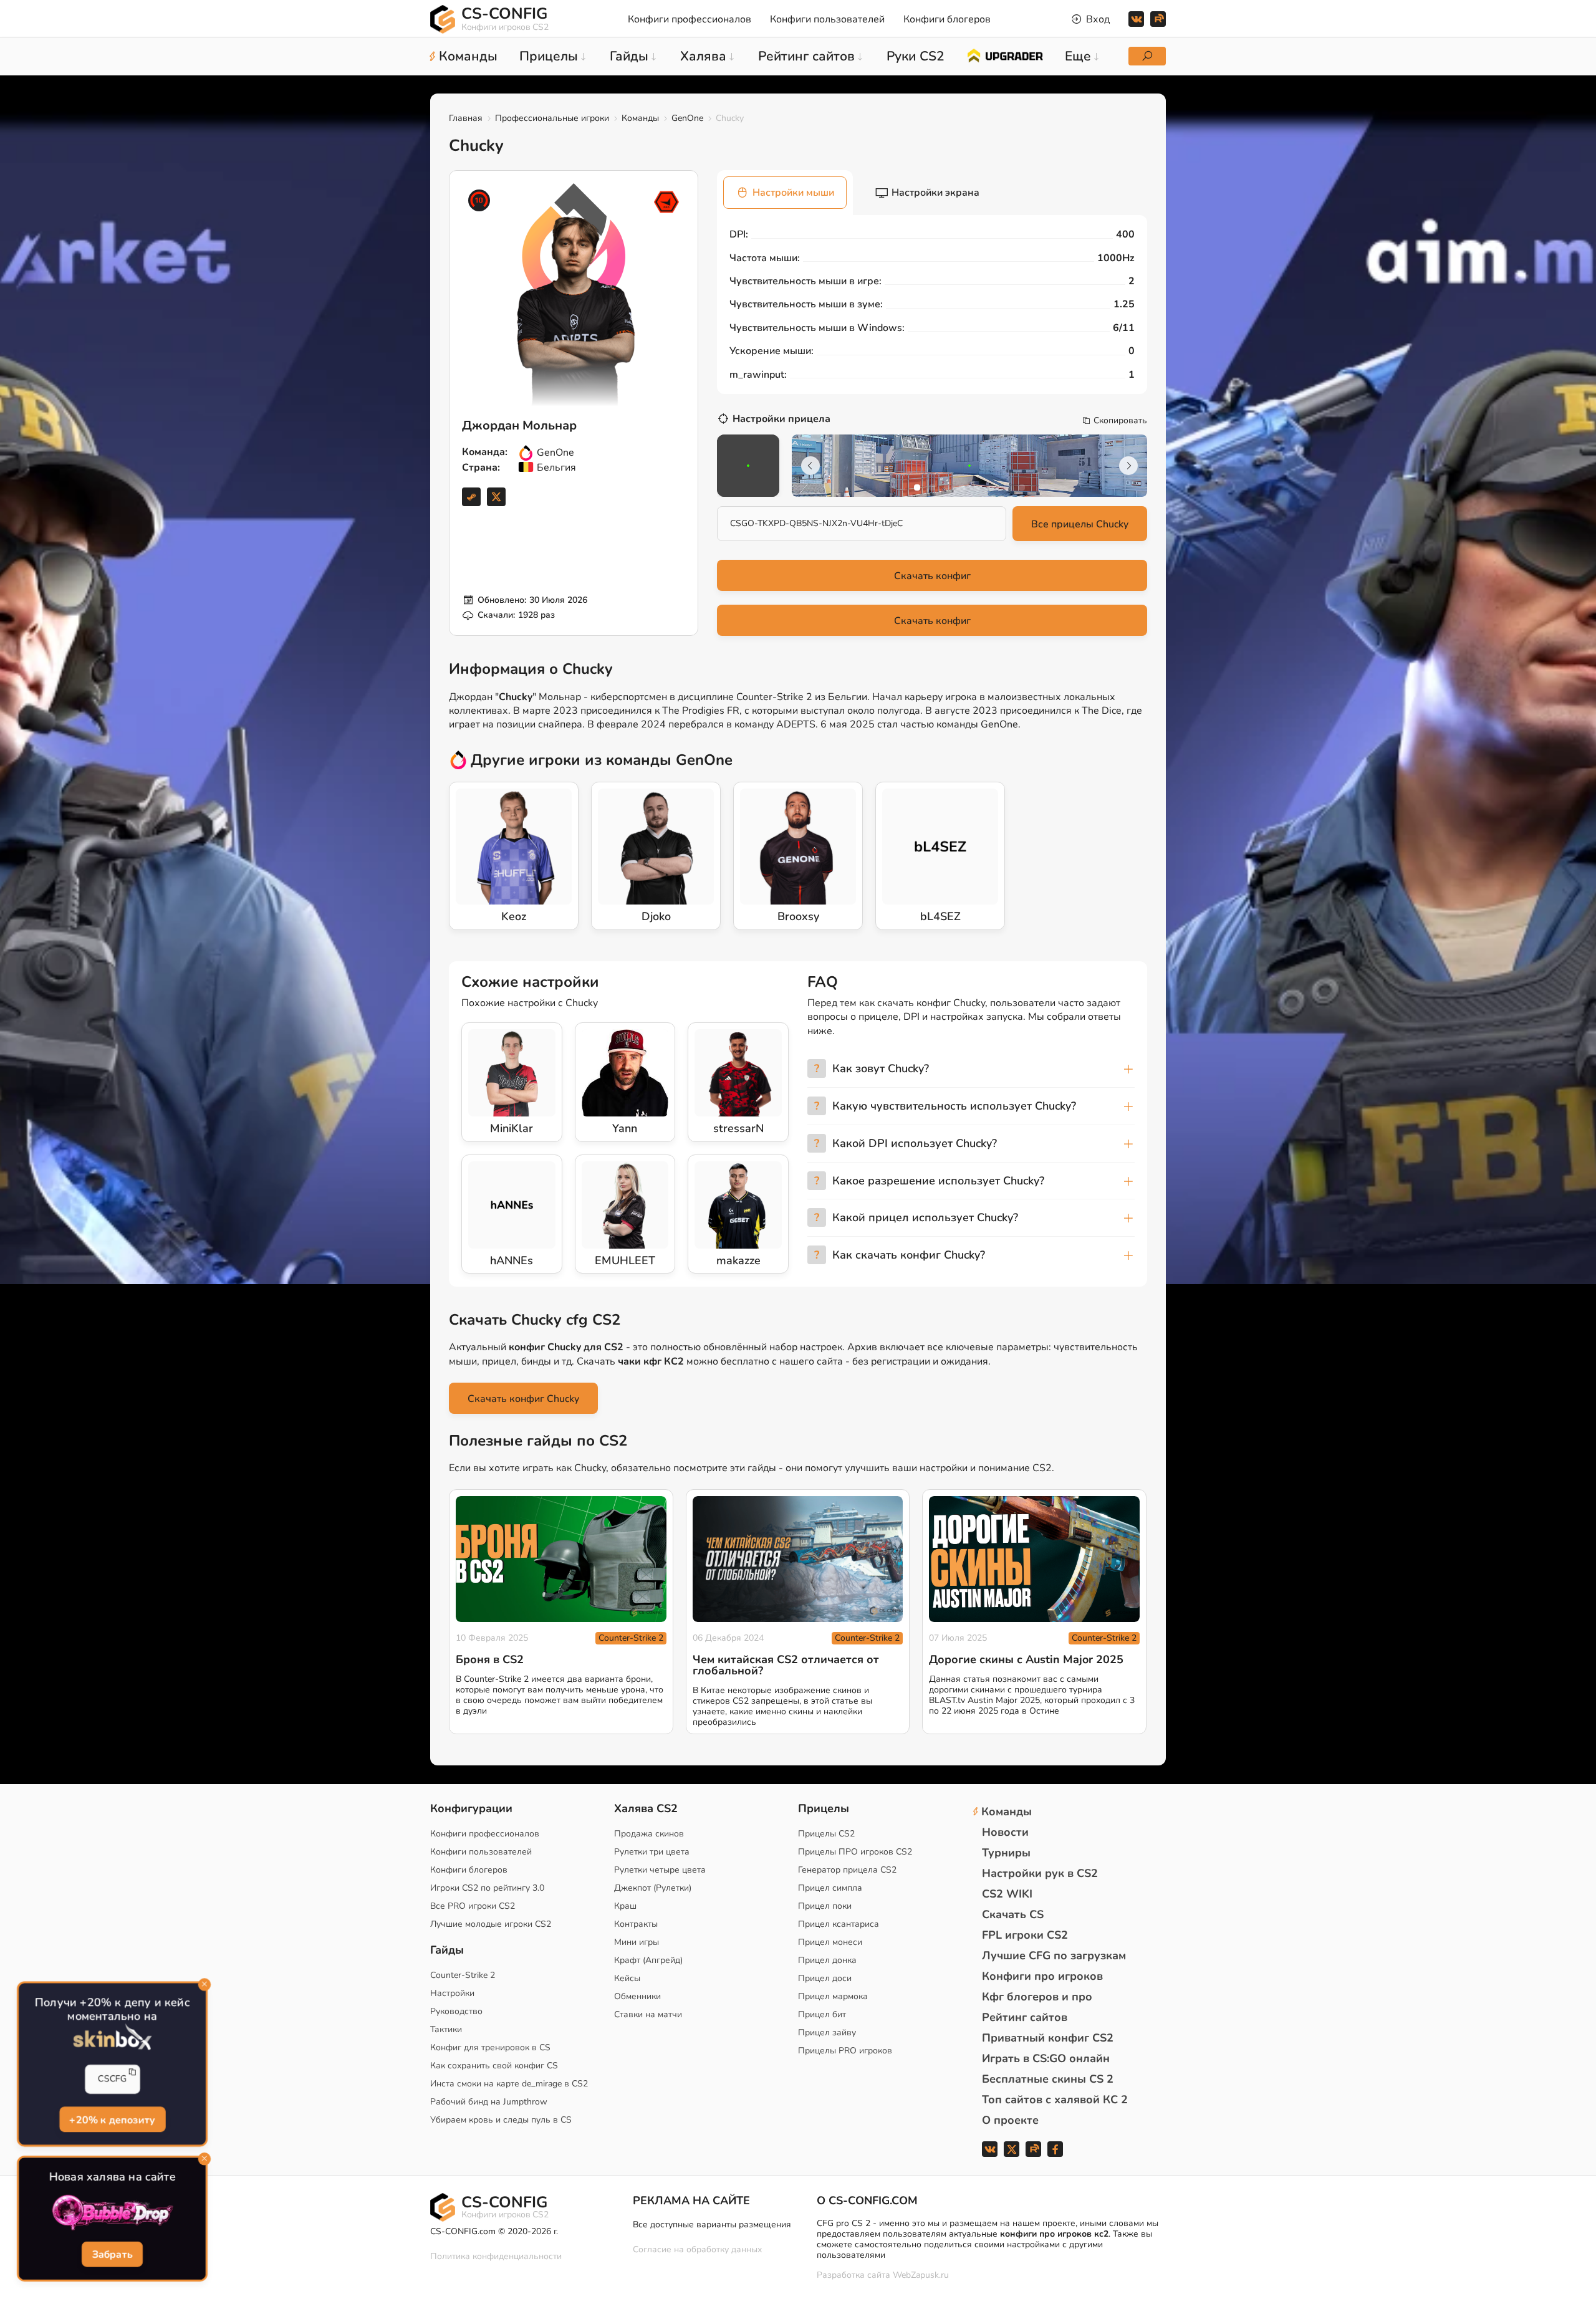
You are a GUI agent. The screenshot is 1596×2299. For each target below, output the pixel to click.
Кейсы (627, 1978)
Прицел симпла (830, 1888)
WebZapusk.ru (921, 2276)
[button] (917, 487)
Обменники (637, 1996)
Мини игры (637, 1942)
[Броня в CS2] (561, 1559)
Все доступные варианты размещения (712, 2225)
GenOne (687, 118)
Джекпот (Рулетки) (653, 1888)
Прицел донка (827, 1960)
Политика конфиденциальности (496, 2256)
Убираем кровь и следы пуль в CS (501, 2120)
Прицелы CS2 (826, 1834)
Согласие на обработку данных (697, 2249)
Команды (640, 118)
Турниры (1006, 1853)
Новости (1005, 1832)
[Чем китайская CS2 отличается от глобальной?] (798, 1559)
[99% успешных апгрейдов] (1005, 55)
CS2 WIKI (1007, 1894)
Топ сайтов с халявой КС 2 (1055, 2100)
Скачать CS (1013, 1914)
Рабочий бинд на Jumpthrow (489, 2102)
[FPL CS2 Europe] (666, 202)
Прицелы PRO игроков (845, 2051)
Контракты (636, 1924)
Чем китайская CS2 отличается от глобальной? (786, 1665)
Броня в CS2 (490, 1659)
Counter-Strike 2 (631, 1638)
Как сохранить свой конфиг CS (494, 2066)
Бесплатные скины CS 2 (1048, 2079)
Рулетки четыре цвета (660, 1870)
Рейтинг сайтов (1025, 2017)
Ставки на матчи (648, 2014)
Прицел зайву (827, 2033)
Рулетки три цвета (652, 1852)
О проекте (1010, 2120)
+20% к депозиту (112, 2119)
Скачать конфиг (932, 576)
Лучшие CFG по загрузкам (1054, 1956)
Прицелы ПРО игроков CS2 (855, 1852)
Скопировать (1120, 421)
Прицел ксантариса (839, 1924)
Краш (625, 1906)
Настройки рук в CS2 (1040, 1873)
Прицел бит (822, 2014)
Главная (466, 118)
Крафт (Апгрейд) (648, 1960)
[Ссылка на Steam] (471, 497)
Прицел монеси (830, 1942)
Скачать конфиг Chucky (523, 1399)
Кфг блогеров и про (1037, 1997)
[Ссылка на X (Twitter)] (496, 497)
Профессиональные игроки (552, 118)
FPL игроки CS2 (1025, 1935)
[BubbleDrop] (112, 2213)
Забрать (113, 2254)
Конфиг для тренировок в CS (490, 2047)
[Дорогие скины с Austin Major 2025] (1034, 1559)
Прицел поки (825, 1906)
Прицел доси (825, 1978)
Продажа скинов (649, 1834)
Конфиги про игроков (1042, 1976)
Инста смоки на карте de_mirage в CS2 (509, 2084)
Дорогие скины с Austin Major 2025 (1026, 1659)
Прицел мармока (833, 1996)
